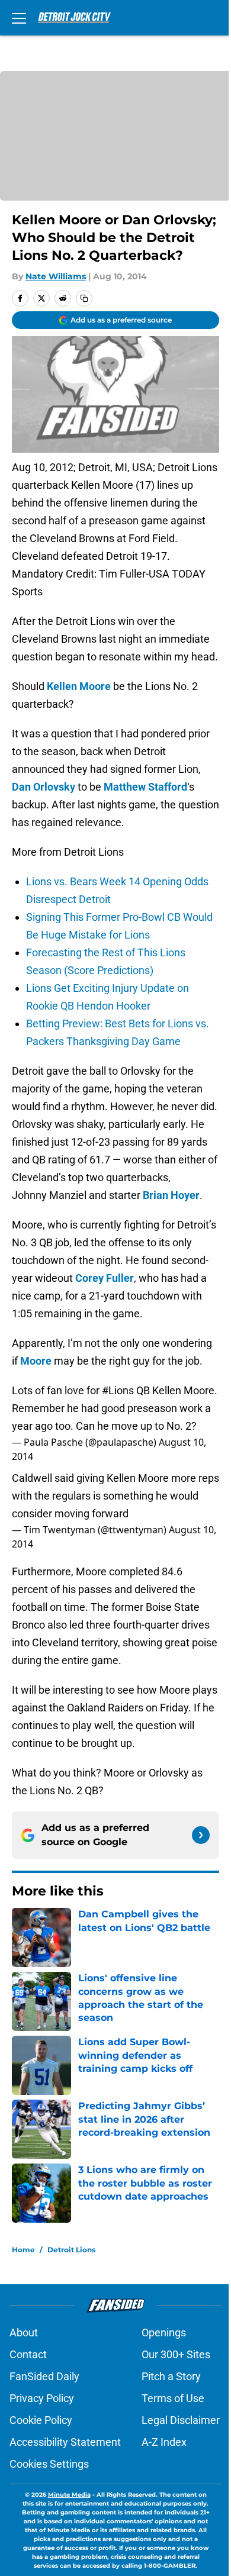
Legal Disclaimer (181, 2420)
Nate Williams (56, 276)
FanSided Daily (44, 2376)
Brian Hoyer (171, 1195)
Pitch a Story (171, 2376)
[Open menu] (19, 18)
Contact (28, 2354)
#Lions (118, 1390)
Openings (164, 2332)
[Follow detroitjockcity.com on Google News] (201, 1835)
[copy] (84, 298)
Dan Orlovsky (44, 787)
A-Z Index (164, 2442)
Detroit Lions (71, 2250)
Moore (35, 1361)
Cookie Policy (41, 2420)
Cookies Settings (49, 2464)
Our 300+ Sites (176, 2354)
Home (23, 2250)
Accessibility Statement (65, 2442)
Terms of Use (173, 2398)
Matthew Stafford (145, 787)
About (24, 2332)
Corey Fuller (105, 1278)
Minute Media (69, 2495)
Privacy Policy (42, 2398)
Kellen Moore (79, 686)
